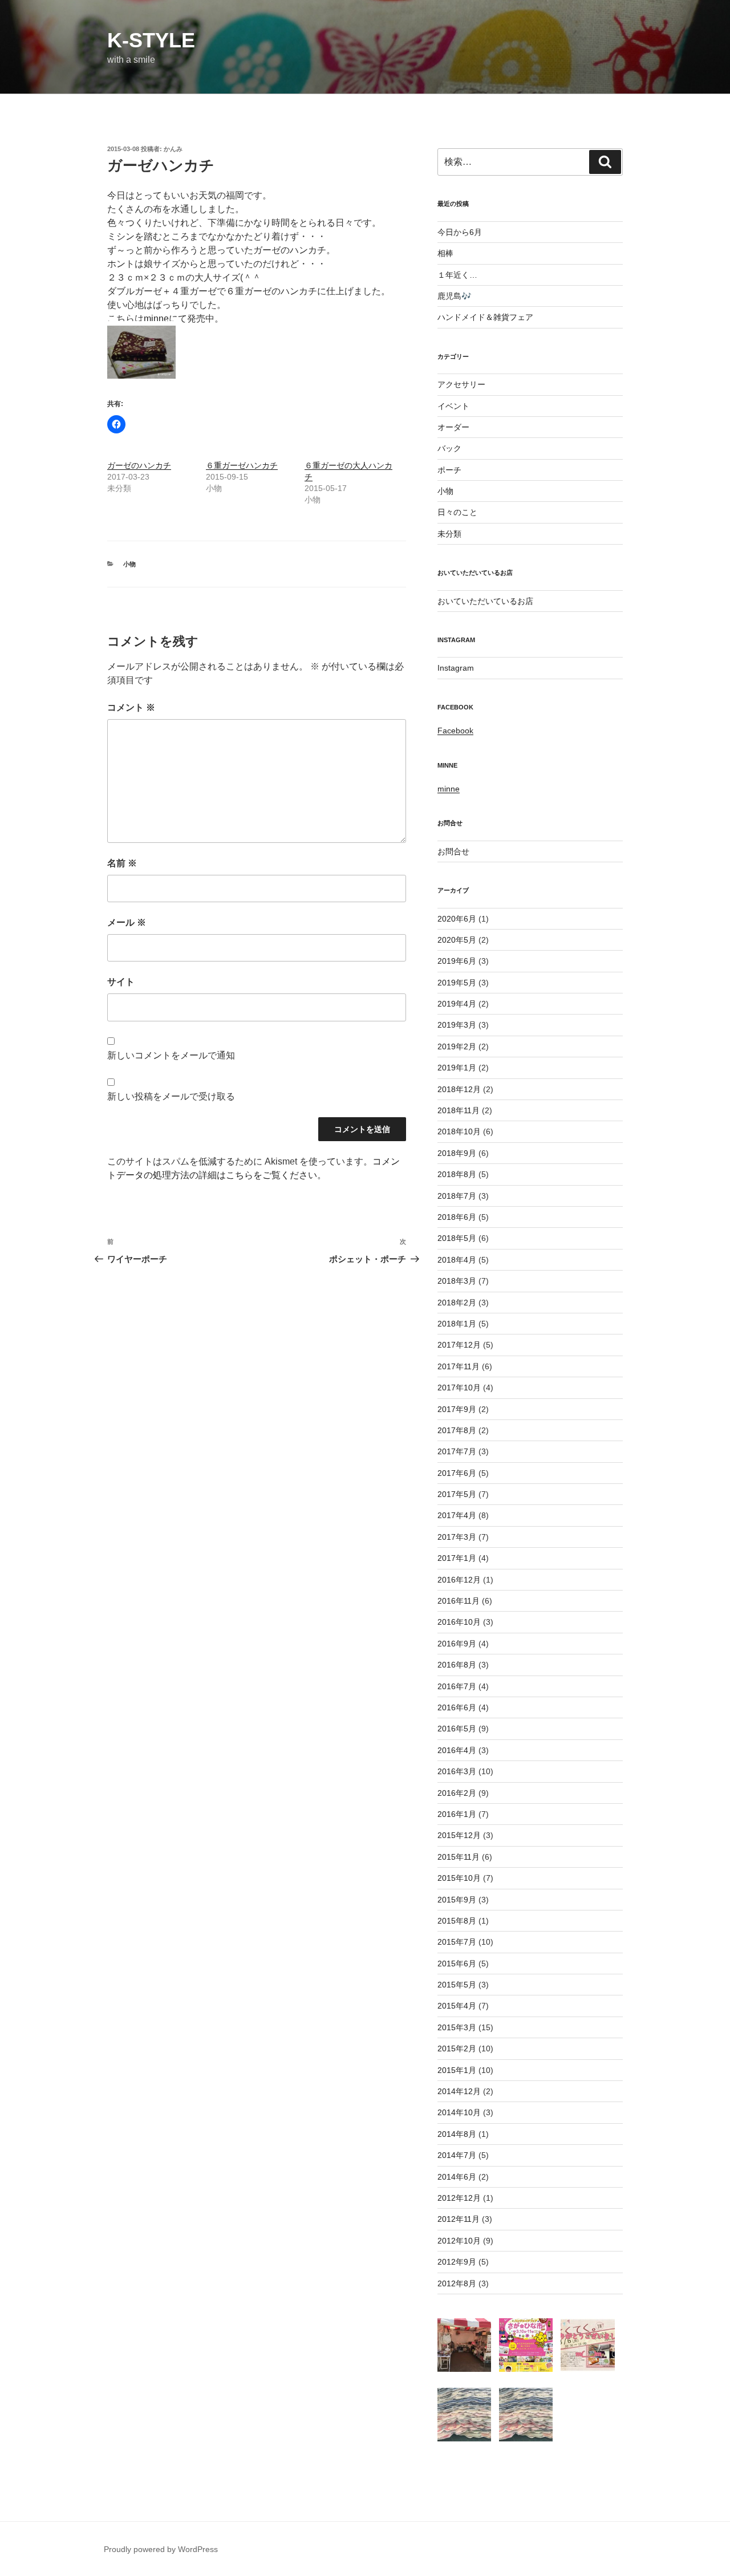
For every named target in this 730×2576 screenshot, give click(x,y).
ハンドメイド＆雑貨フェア (485, 317)
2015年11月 (459, 1857)
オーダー (453, 427)
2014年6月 (457, 2177)
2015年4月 (457, 2006)
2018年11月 (459, 1110)
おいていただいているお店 (485, 601)
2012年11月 (459, 2219)
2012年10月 (459, 2241)
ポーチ (449, 470)
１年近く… (457, 275)
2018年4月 (457, 1260)
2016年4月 (457, 1750)
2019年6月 (457, 961)
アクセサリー (461, 384)
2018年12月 (459, 1089)
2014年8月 (457, 2134)
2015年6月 (457, 1964)
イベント (453, 406)
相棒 (445, 253)
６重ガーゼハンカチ (242, 465)
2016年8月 (457, 1665)
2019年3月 (457, 1025)
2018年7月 (457, 1196)
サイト (121, 982)
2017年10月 (459, 1388)
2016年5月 (457, 1729)
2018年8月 (457, 1174)
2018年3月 (457, 1281)
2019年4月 (457, 1004)
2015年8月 (457, 1921)
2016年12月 (459, 1580)
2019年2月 (457, 1046)
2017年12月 (459, 1345)
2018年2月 (457, 1303)
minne (156, 319)
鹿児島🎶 (454, 296)
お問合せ (453, 851)
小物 (129, 564)
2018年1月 (457, 1324)
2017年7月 (457, 1451)
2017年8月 (457, 1430)
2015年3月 (457, 2027)
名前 (122, 863)
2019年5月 (457, 983)
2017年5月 (457, 1494)
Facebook (455, 731)
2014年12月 (459, 2091)
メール (127, 922)
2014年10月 (459, 2112)
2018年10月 (459, 1131)
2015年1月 (457, 2070)
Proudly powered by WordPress (161, 2549)
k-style (151, 40)
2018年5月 (457, 1238)
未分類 (449, 534)
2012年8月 (457, 2283)
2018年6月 (457, 1217)
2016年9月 (457, 1644)
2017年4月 (457, 1515)
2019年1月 (457, 1068)
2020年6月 (457, 919)
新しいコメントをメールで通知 (171, 1055)
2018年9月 (457, 1153)
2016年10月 (459, 1622)
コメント (131, 707)
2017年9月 (457, 1409)
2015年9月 (457, 1900)
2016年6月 (457, 1707)
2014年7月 (457, 2155)
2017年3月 (457, 1537)
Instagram (456, 668)
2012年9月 (457, 2262)
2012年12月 (459, 2198)
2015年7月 (457, 1942)
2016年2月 (457, 1793)
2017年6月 (457, 1473)
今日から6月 (460, 232)
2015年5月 (457, 1985)
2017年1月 (457, 1558)
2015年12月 (459, 1835)
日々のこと (457, 512)
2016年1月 (457, 1814)
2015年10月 (459, 1878)
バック (449, 448)
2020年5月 (457, 940)
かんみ (173, 149)
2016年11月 (459, 1601)
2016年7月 (457, 1686)
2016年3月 (457, 1771)
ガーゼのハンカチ (139, 465)
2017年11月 (459, 1366)
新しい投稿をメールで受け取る (171, 1096)
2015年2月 (457, 2048)
